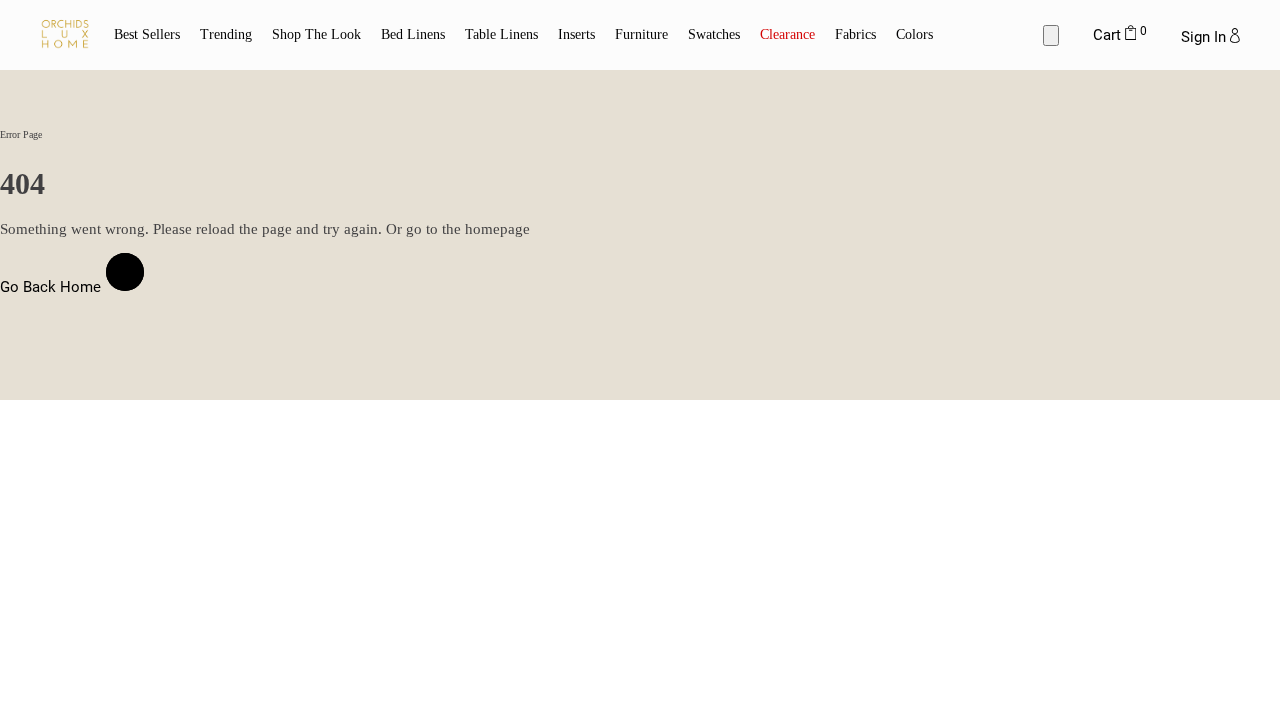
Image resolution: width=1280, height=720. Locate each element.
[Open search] (1051, 35)
